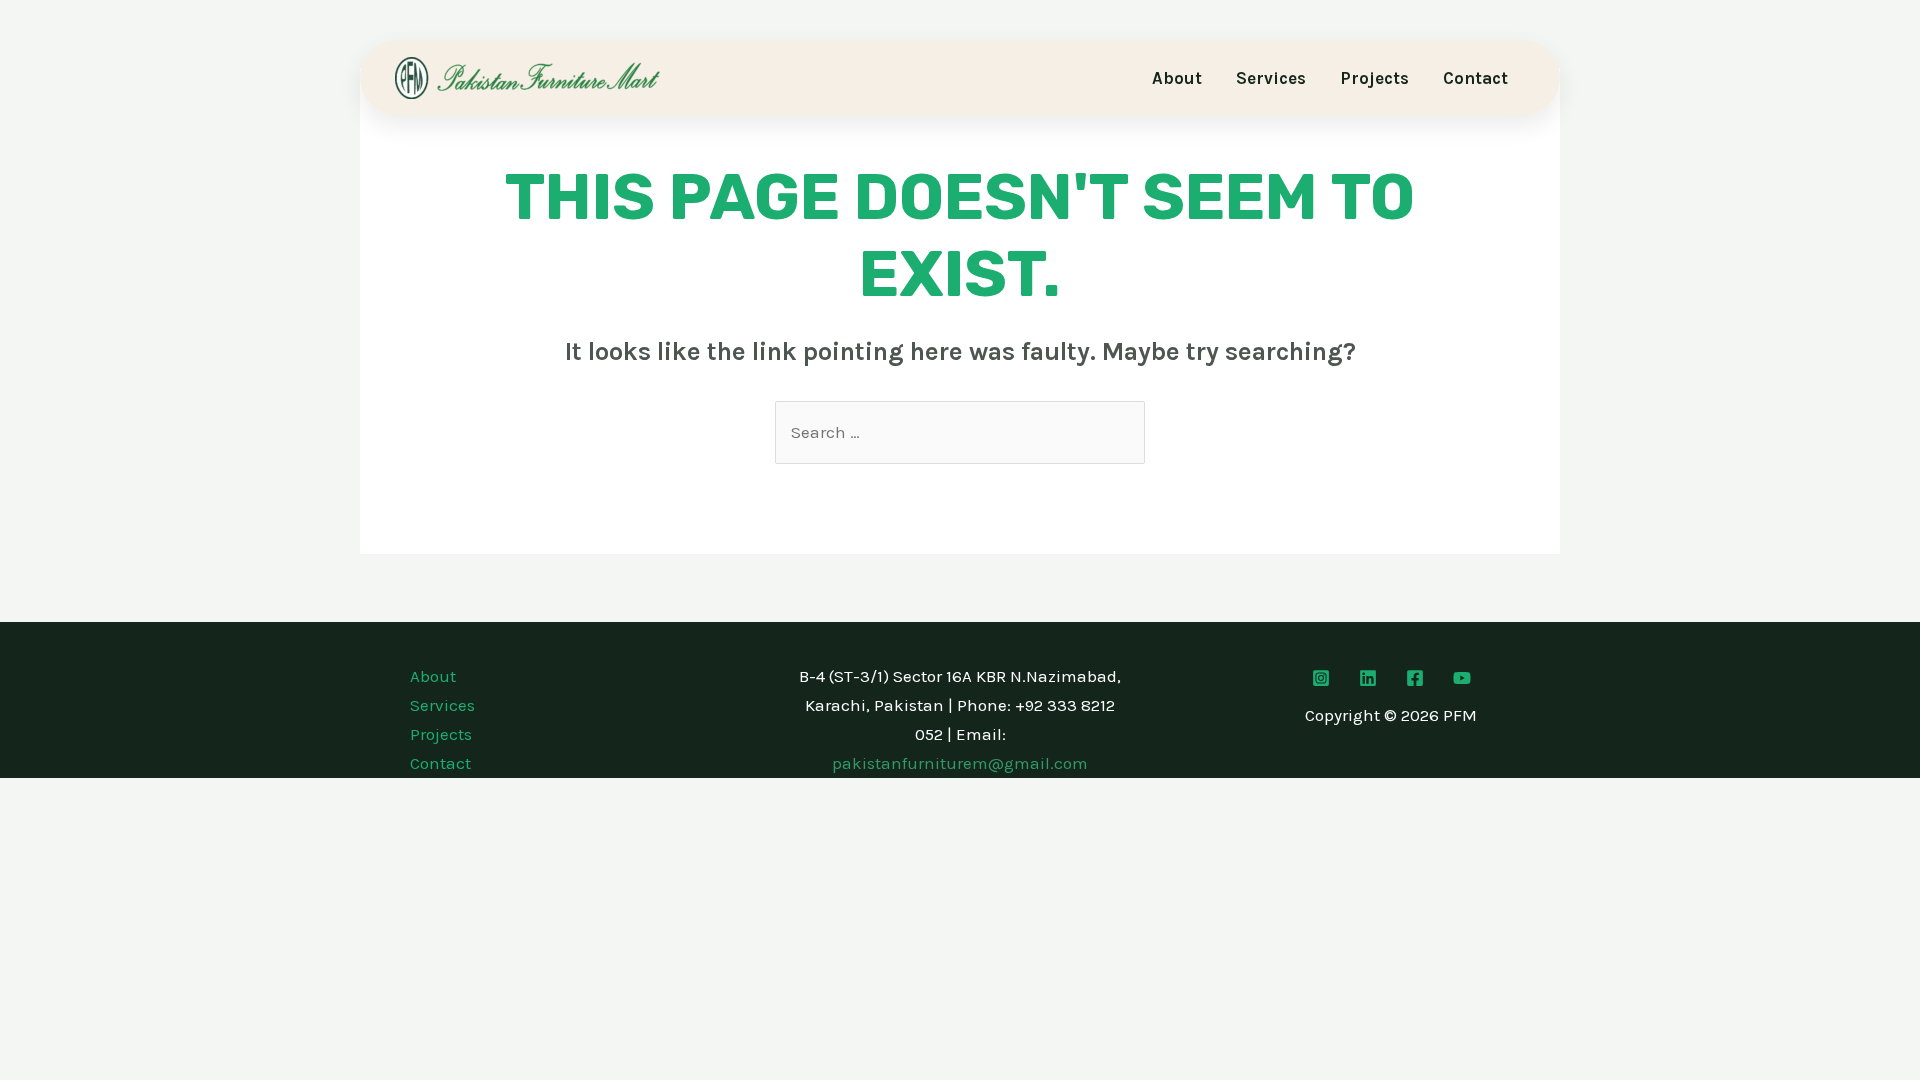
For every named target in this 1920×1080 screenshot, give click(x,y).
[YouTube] (1462, 678)
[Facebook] (1415, 678)
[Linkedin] (1368, 678)
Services (1271, 78)
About (1177, 78)
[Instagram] (1321, 678)
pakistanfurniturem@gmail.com (960, 763)
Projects (1374, 78)
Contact (1475, 78)
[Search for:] (960, 432)
